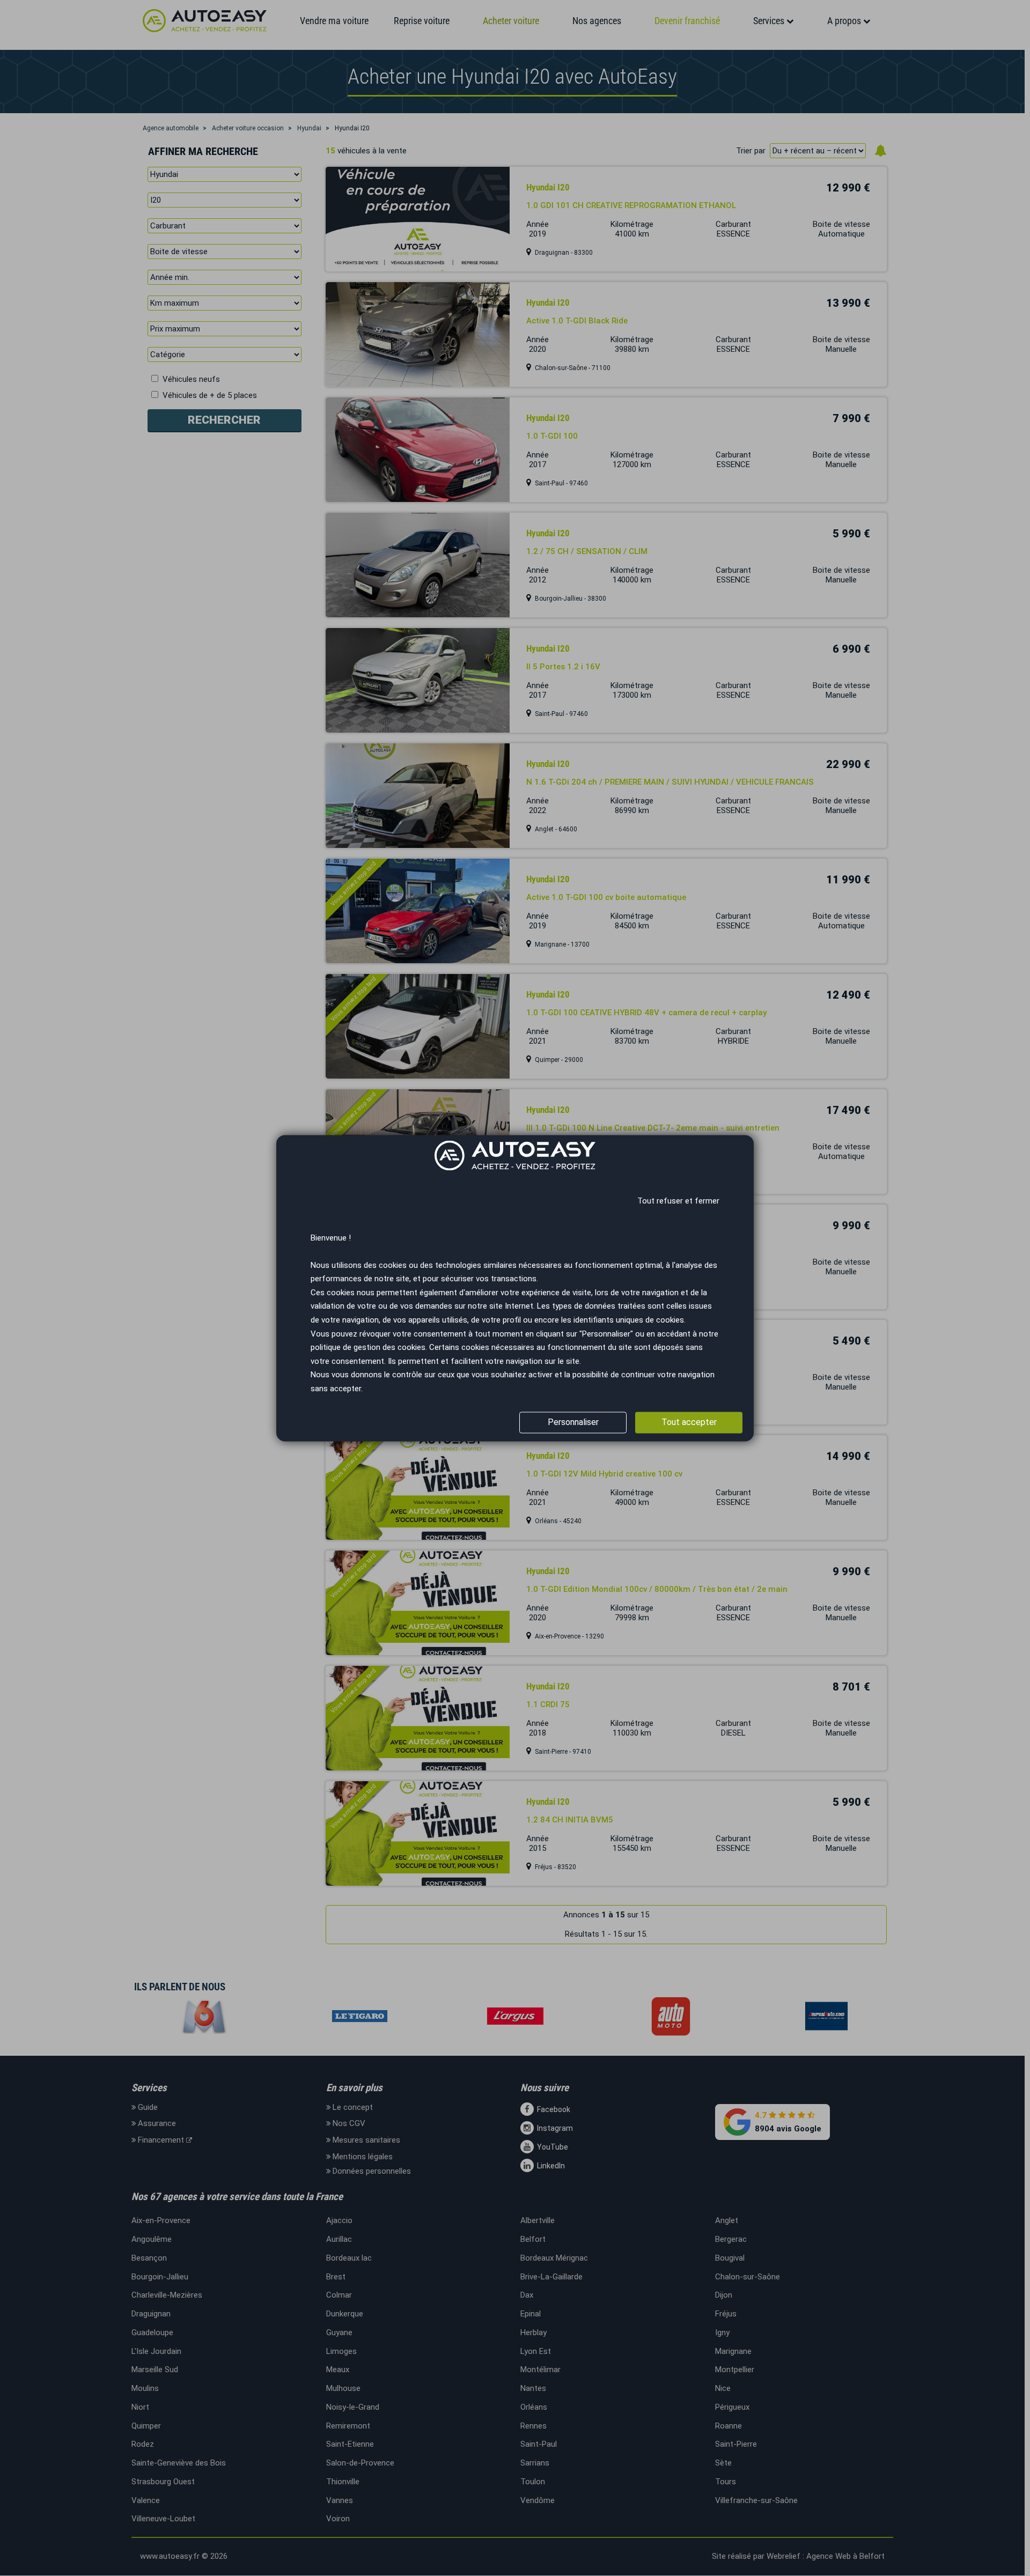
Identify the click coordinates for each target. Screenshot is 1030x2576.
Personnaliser (573, 1422)
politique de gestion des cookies (368, 1348)
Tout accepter (689, 1422)
